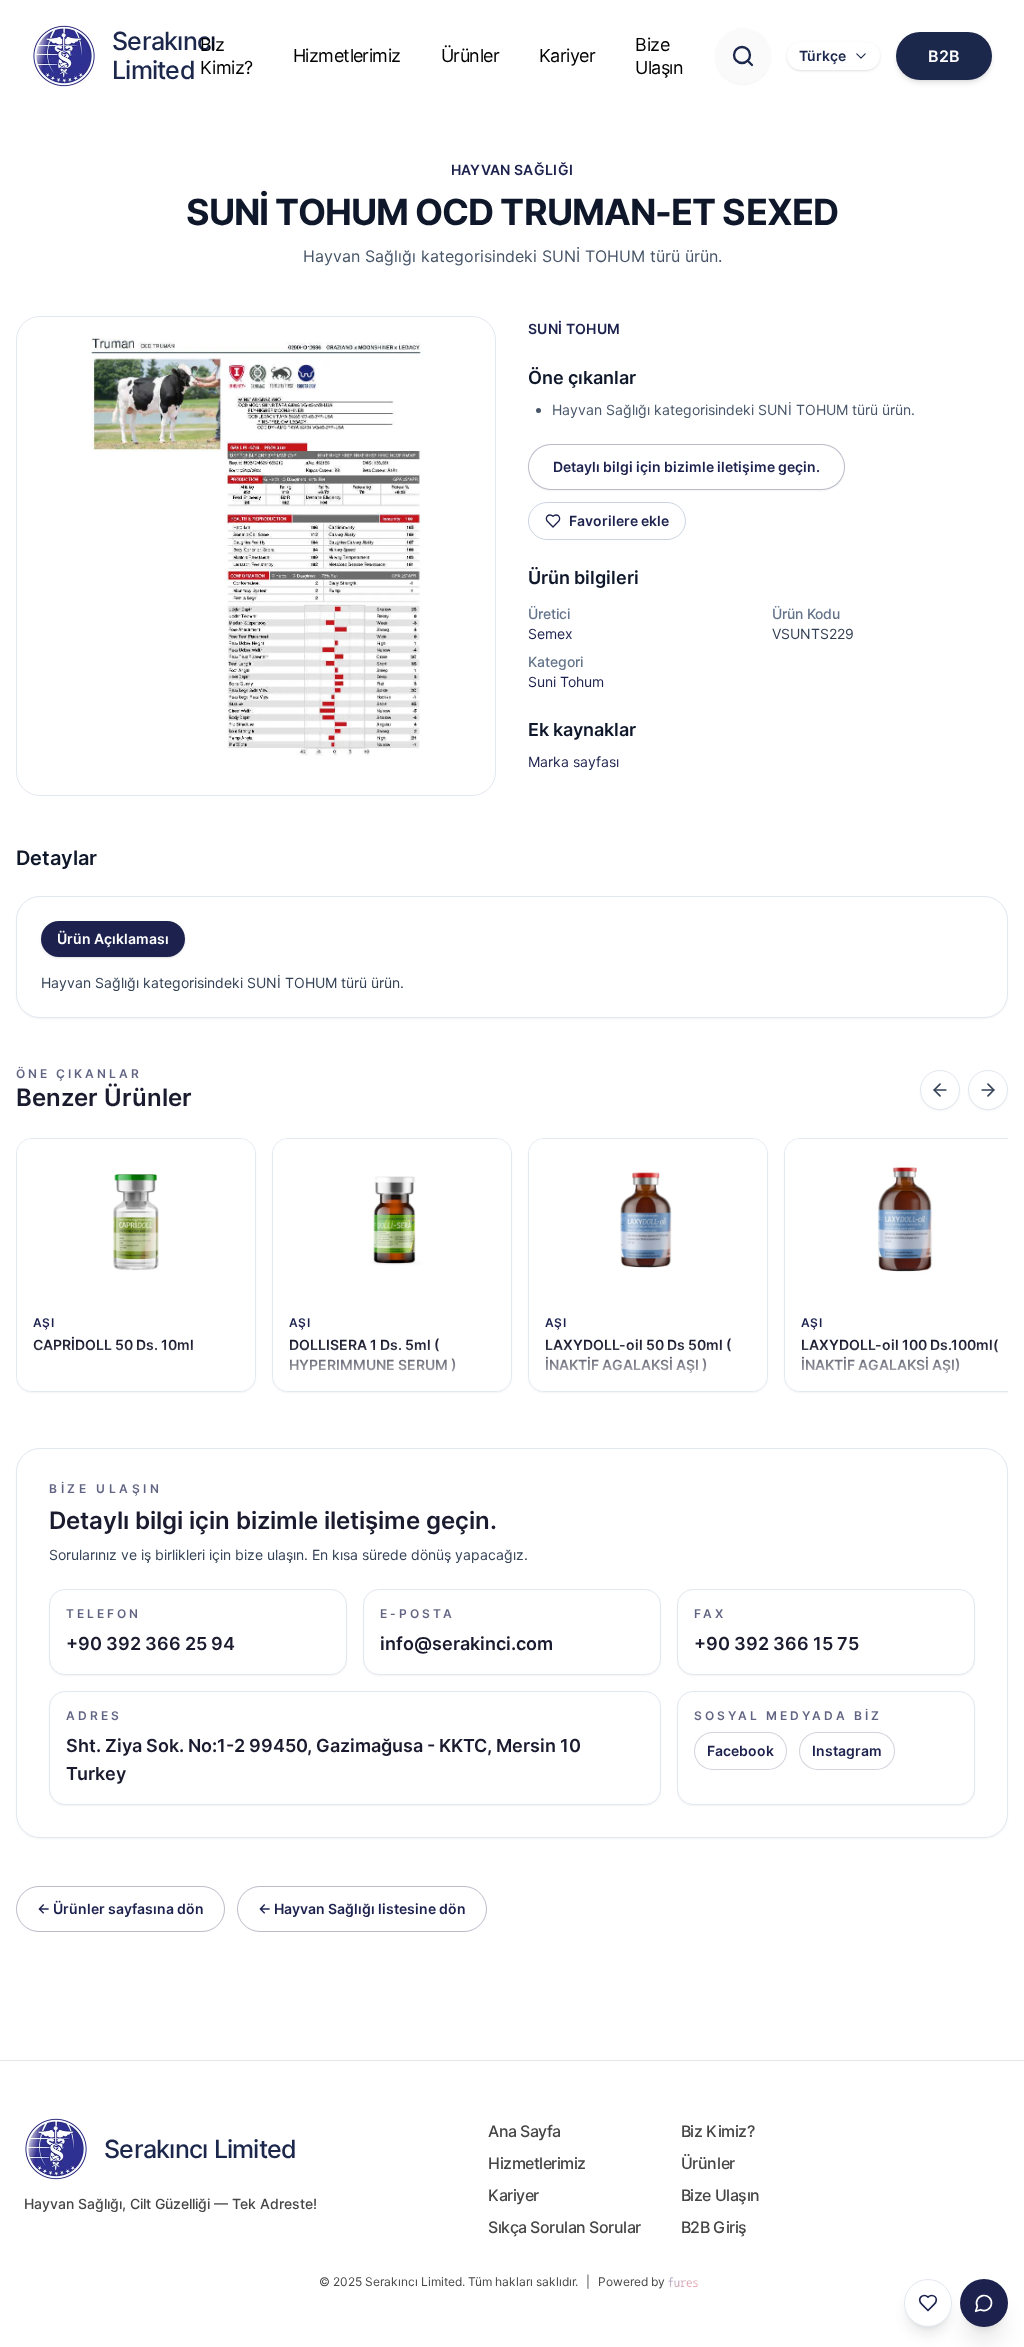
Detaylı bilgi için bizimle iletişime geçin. (686, 466)
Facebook (740, 1750)
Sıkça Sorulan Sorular (564, 2227)
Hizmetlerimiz (347, 55)
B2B (944, 56)
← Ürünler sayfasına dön (120, 1908)
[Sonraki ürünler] (988, 1090)
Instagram (847, 1750)
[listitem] (136, 1265)
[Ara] (743, 56)
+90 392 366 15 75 (776, 1643)
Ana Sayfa (524, 2131)
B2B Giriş (714, 2227)
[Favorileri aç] (928, 2303)
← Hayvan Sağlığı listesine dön (362, 1908)
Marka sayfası (573, 761)
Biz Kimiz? (226, 56)
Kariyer (567, 55)
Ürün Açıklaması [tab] (113, 938)
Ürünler (470, 55)
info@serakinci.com (466, 1643)
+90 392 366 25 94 (150, 1643)
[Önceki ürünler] (940, 1090)
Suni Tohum (566, 681)
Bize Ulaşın (659, 56)
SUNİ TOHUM (574, 328)
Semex (550, 633)
